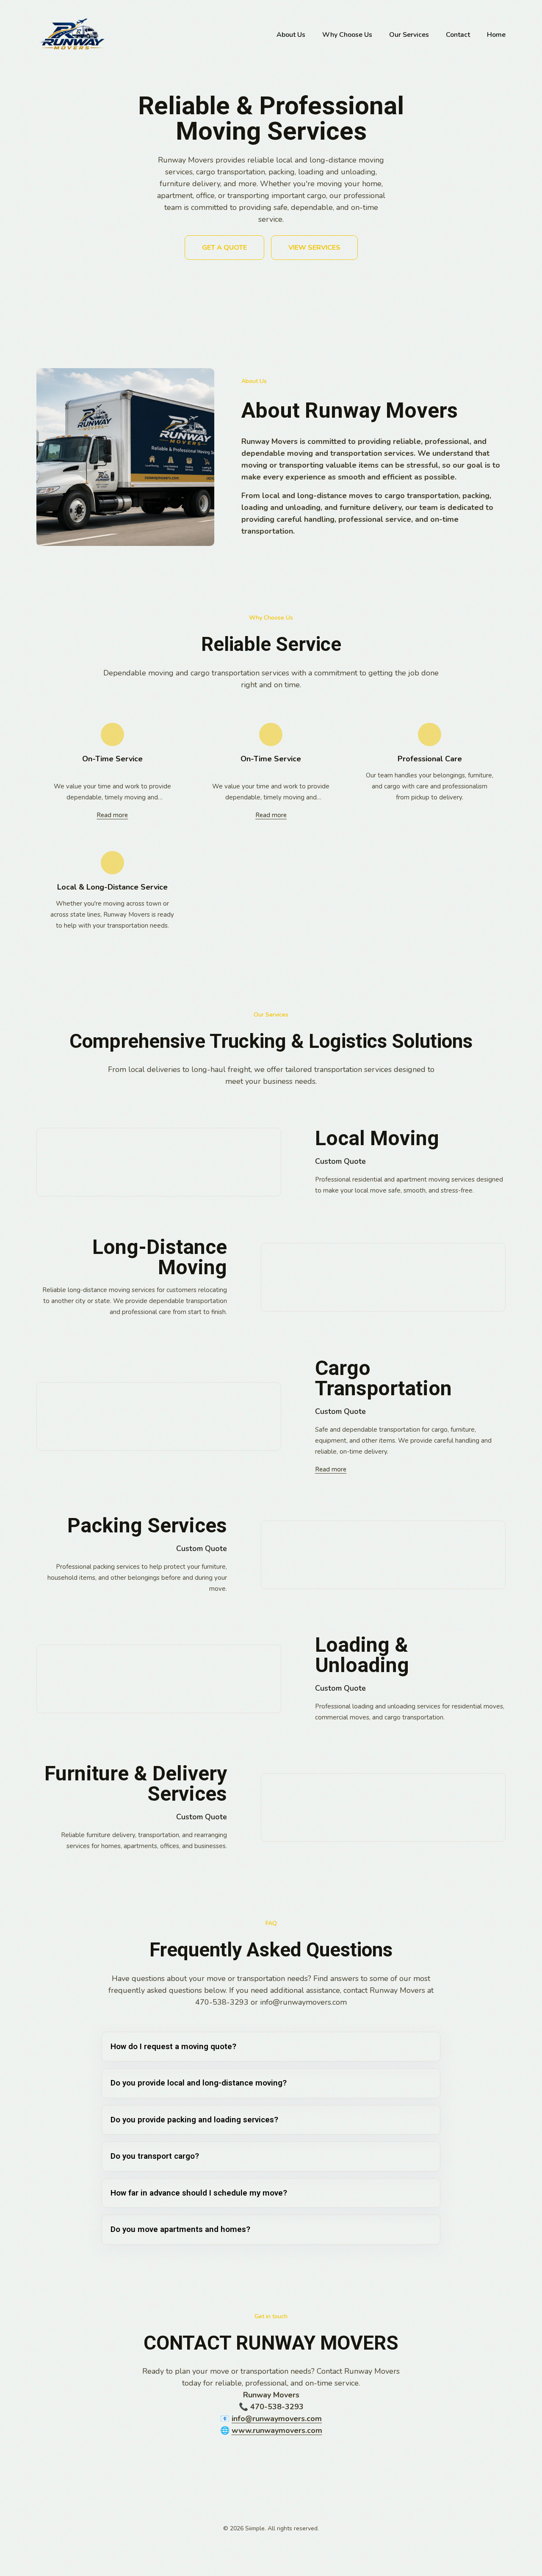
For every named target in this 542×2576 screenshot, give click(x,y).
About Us (291, 35)
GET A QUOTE (224, 248)
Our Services (409, 35)
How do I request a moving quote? (173, 2046)
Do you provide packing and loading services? (194, 2120)
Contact (458, 35)
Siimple (255, 2528)
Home (496, 35)
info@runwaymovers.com (303, 2002)
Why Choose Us (347, 35)
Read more (112, 815)
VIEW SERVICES (314, 248)
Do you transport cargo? (155, 2156)
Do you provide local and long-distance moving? (199, 2083)
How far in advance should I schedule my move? (199, 2193)
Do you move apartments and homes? (180, 2229)
